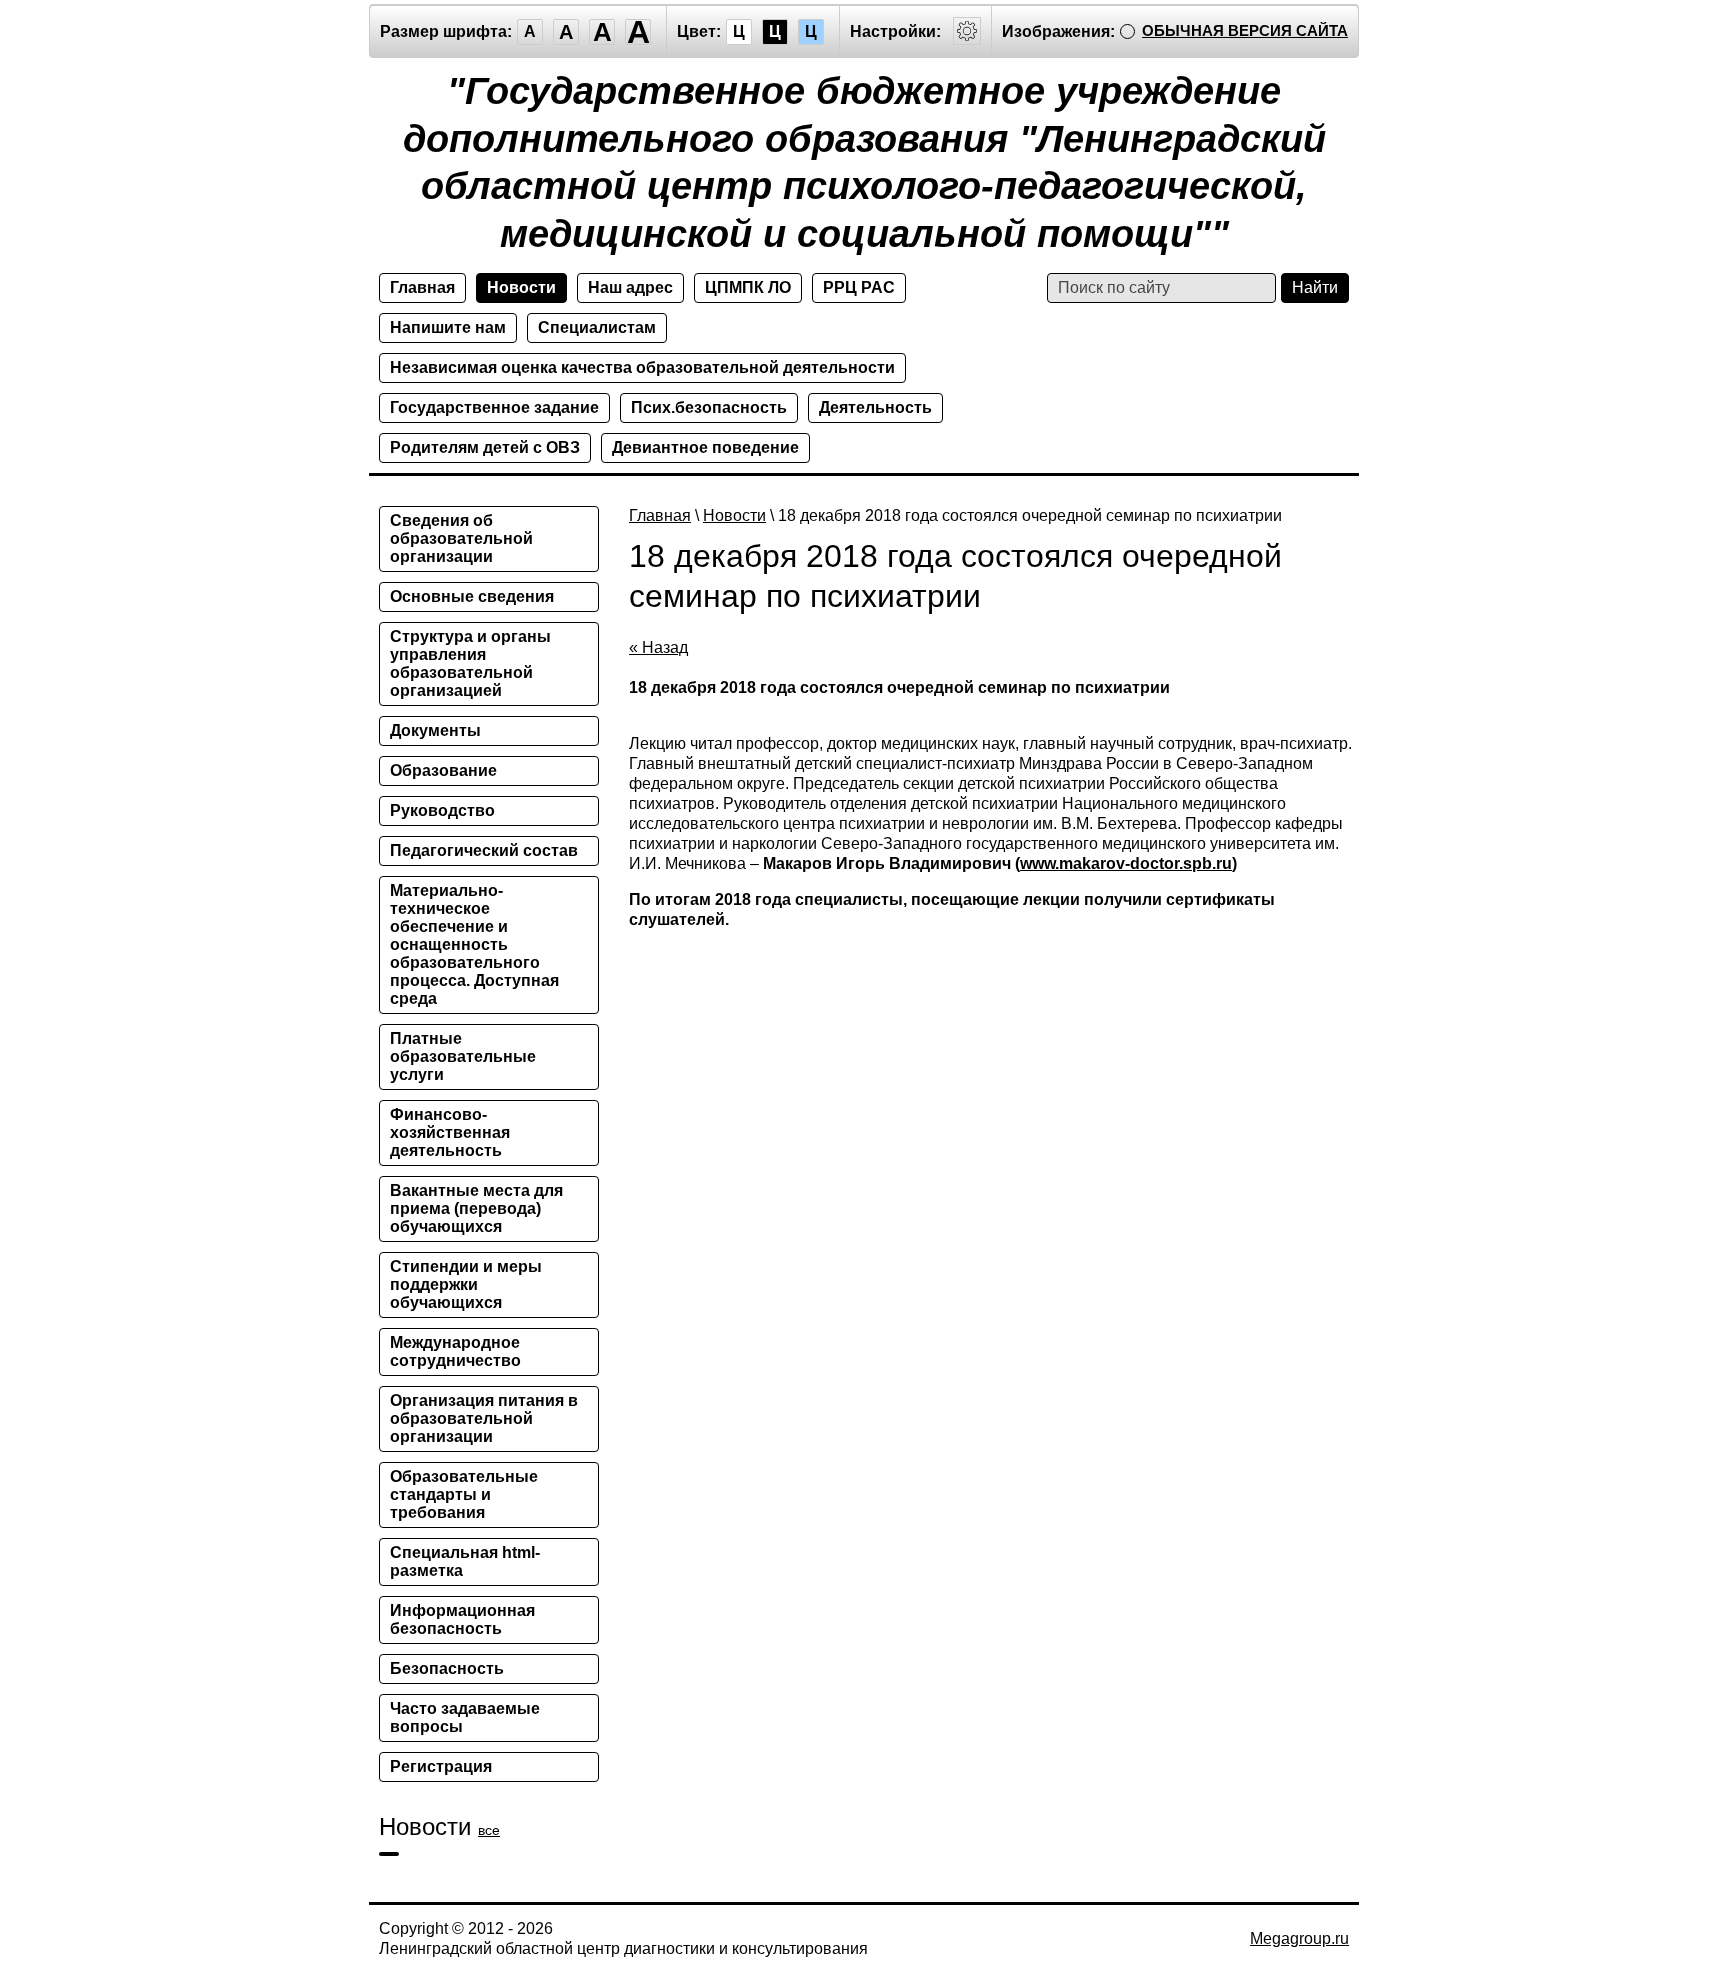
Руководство (442, 810)
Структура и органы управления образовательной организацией (470, 663)
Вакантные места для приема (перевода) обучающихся (476, 1208)
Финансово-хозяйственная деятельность (450, 1132)
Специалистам (597, 327)
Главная (422, 287)
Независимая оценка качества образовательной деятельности (642, 367)
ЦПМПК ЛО (748, 287)
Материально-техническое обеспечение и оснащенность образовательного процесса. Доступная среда (474, 944)
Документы (435, 730)
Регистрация (441, 1766)
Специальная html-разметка (465, 1561)
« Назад (658, 647)
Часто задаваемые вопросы (465, 1717)
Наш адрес (630, 287)
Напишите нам (448, 327)
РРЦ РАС (859, 287)
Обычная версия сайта (1245, 30)
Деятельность (875, 407)
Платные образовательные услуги (463, 1056)
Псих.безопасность (709, 407)
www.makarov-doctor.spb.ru (1126, 863)
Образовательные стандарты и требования (464, 1494)
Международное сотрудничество (455, 1351)
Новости (521, 287)
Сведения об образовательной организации (461, 538)
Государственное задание (494, 407)
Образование (443, 770)
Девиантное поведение (705, 447)
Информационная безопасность (462, 1619)
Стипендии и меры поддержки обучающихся (466, 1284)
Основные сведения (472, 596)
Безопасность (447, 1668)
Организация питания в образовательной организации (484, 1418)
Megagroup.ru (1299, 1938)
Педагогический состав (484, 850)
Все (489, 1830)
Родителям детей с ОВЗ (485, 447)
